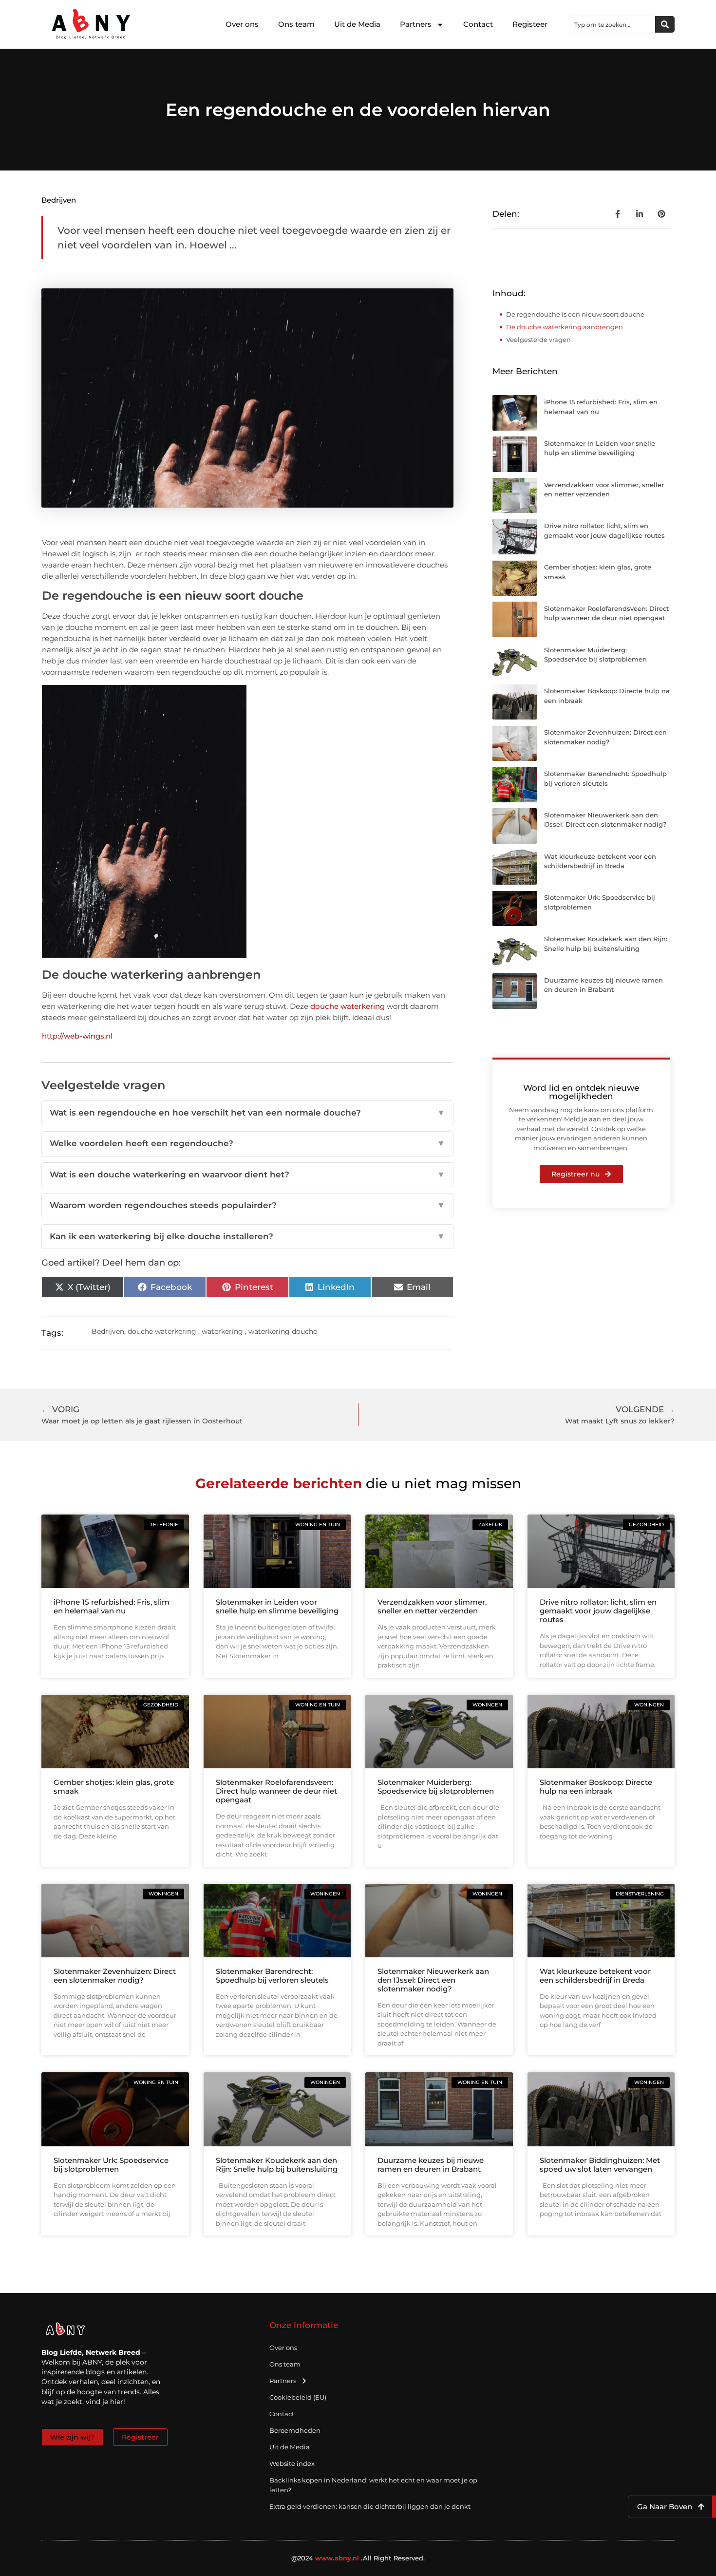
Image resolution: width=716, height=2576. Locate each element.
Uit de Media (357, 24)
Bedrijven (59, 200)
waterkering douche (283, 1331)
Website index (292, 2463)
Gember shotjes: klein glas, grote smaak (114, 1787)
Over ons (242, 24)
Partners (416, 24)
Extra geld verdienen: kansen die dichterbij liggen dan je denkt (370, 2506)
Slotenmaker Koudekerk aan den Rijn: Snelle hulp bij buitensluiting (277, 2165)
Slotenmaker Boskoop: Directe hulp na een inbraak (596, 1787)
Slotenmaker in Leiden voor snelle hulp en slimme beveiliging (277, 1606)
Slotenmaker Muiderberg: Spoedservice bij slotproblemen (436, 1787)
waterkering (222, 1331)
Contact (478, 24)
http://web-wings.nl (77, 1036)
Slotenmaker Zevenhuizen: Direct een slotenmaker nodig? (115, 1976)
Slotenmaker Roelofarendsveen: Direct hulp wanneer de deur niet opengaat (276, 1791)
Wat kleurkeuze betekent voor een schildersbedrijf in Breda (595, 1976)
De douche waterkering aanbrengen (565, 327)
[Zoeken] (665, 24)
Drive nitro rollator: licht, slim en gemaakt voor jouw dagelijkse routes (598, 1611)
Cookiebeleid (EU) (298, 2397)
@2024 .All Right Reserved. (358, 2558)
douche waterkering (348, 1006)
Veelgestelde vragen (538, 340)
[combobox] (612, 24)
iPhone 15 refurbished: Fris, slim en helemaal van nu (112, 1606)
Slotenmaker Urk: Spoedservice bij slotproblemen (111, 2165)
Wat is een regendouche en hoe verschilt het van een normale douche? (247, 1113)
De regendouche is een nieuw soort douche (575, 314)
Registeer (530, 24)
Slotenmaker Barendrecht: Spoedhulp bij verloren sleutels (272, 1976)
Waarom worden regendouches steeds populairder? (247, 1205)
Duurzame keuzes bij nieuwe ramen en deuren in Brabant (431, 2165)
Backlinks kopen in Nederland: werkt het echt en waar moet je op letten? (373, 2485)
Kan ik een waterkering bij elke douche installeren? (247, 1236)
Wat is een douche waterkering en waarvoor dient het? (247, 1174)
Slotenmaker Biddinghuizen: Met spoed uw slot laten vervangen (600, 2165)
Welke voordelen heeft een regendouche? (247, 1143)
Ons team (296, 24)
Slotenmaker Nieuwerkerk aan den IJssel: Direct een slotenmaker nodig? (433, 1980)
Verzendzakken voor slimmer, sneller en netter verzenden (432, 1606)
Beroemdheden (295, 2430)
